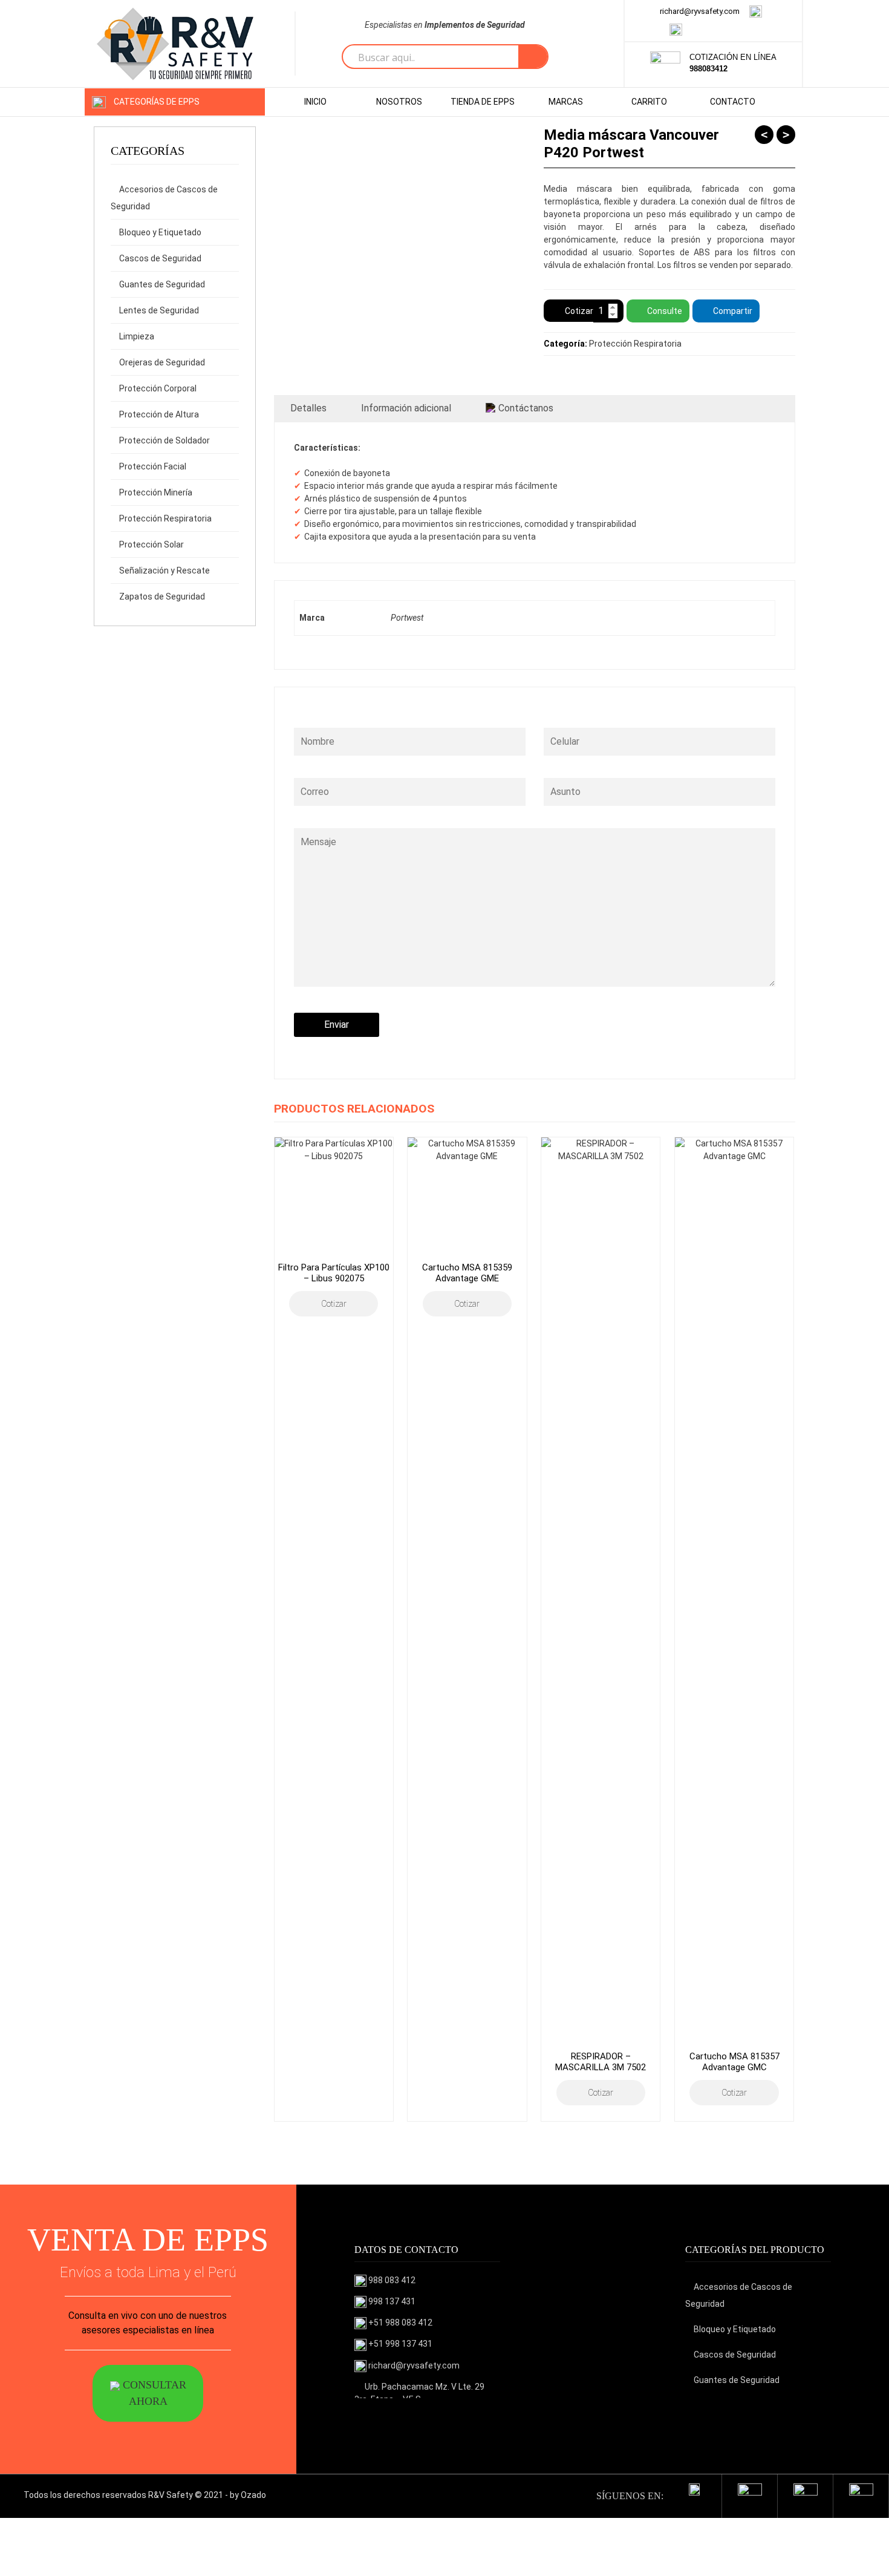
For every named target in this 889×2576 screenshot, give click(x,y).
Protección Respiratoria (165, 518)
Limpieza (137, 336)
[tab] (308, 408)
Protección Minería (156, 492)
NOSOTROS (399, 102)
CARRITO (649, 102)
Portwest (407, 618)
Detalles (308, 408)
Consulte (665, 311)
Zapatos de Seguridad (162, 597)
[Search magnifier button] (533, 57)
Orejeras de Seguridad (162, 362)
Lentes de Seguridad (159, 310)
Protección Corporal (158, 388)
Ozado (253, 2495)
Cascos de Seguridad (160, 258)
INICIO (315, 102)
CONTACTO (733, 102)
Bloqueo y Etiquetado (160, 232)
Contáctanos (526, 408)
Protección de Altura (159, 414)
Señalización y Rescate (164, 570)
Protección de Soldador (164, 440)
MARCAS (566, 102)
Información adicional (406, 408)
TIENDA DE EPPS (483, 102)
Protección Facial (153, 466)
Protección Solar (151, 544)
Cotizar (579, 311)
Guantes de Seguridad (162, 284)
